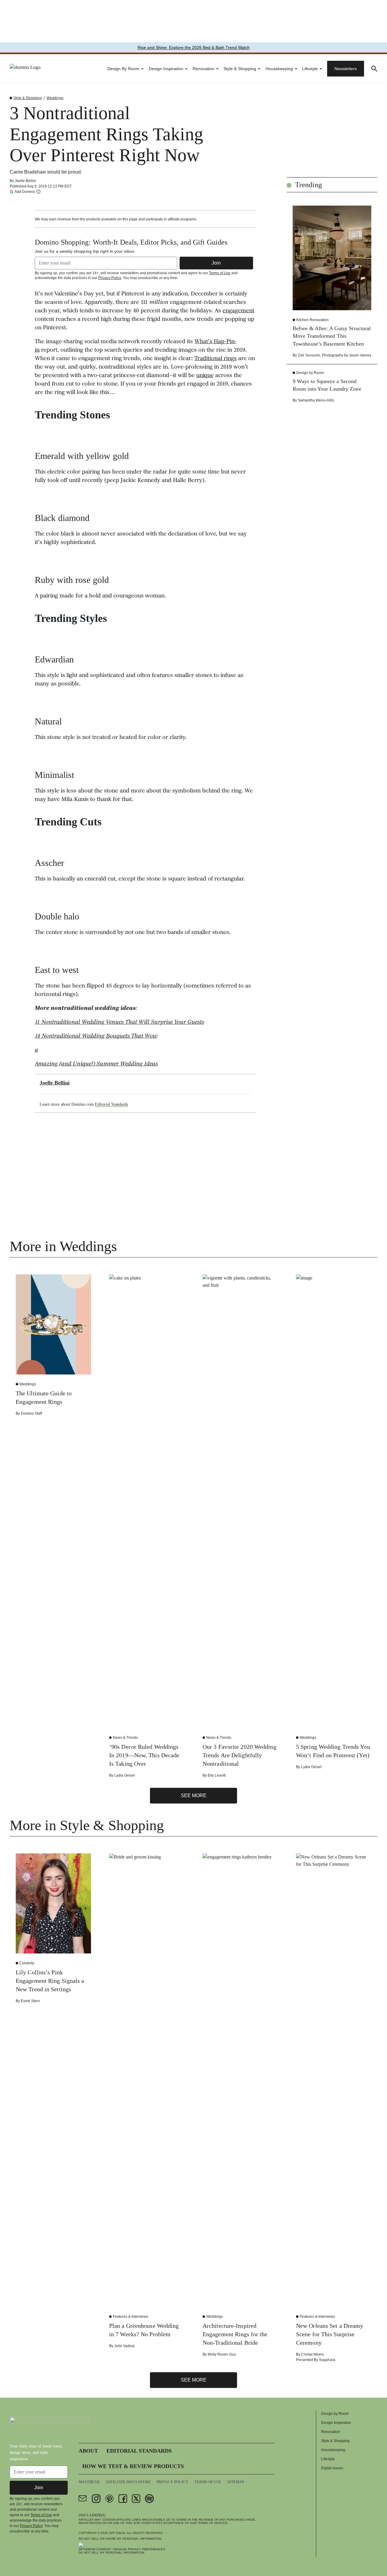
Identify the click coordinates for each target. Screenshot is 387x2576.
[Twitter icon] (136, 2499)
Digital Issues (332, 2468)
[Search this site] (374, 69)
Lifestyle (310, 69)
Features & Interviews (130, 2317)
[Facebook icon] (123, 2499)
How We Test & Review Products (133, 2466)
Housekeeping (279, 69)
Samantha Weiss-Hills (316, 400)
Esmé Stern (30, 2001)
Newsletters (346, 69)
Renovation (203, 69)
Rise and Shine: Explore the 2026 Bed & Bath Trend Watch (194, 47)
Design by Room (123, 69)
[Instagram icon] (96, 2499)
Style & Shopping (240, 69)
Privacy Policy (110, 278)
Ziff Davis (117, 2533)
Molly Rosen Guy (222, 2354)
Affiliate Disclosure (128, 2482)
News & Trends (125, 1738)
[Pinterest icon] (109, 2499)
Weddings (55, 98)
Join (216, 263)
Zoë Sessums (309, 355)
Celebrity (27, 1963)
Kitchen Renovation (312, 320)
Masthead (89, 2482)
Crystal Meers (312, 2354)
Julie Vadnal (124, 2346)
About (88, 2451)
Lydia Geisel (125, 1775)
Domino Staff (31, 1413)
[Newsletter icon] (83, 2499)
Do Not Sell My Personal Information (111, 2553)
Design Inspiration (166, 69)
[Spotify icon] (149, 2499)
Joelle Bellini (25, 181)
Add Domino (25, 192)
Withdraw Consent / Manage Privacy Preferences (122, 2549)
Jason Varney (360, 355)
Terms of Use (220, 273)
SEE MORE (194, 1795)
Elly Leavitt (217, 1775)
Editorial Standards (111, 1104)
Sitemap (236, 2482)
